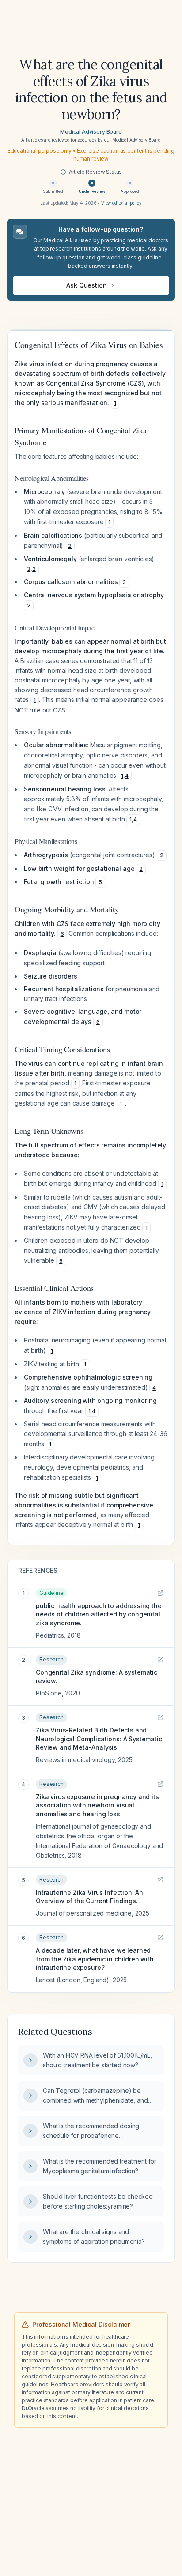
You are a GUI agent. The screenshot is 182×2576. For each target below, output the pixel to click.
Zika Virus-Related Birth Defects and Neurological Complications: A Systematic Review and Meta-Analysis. (99, 1739)
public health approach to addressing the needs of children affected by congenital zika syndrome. (99, 1614)
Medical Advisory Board (91, 132)
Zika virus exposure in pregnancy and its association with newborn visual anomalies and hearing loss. (97, 1805)
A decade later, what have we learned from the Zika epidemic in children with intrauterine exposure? (95, 1959)
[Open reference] (160, 1593)
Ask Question (86, 285)
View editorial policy (121, 203)
